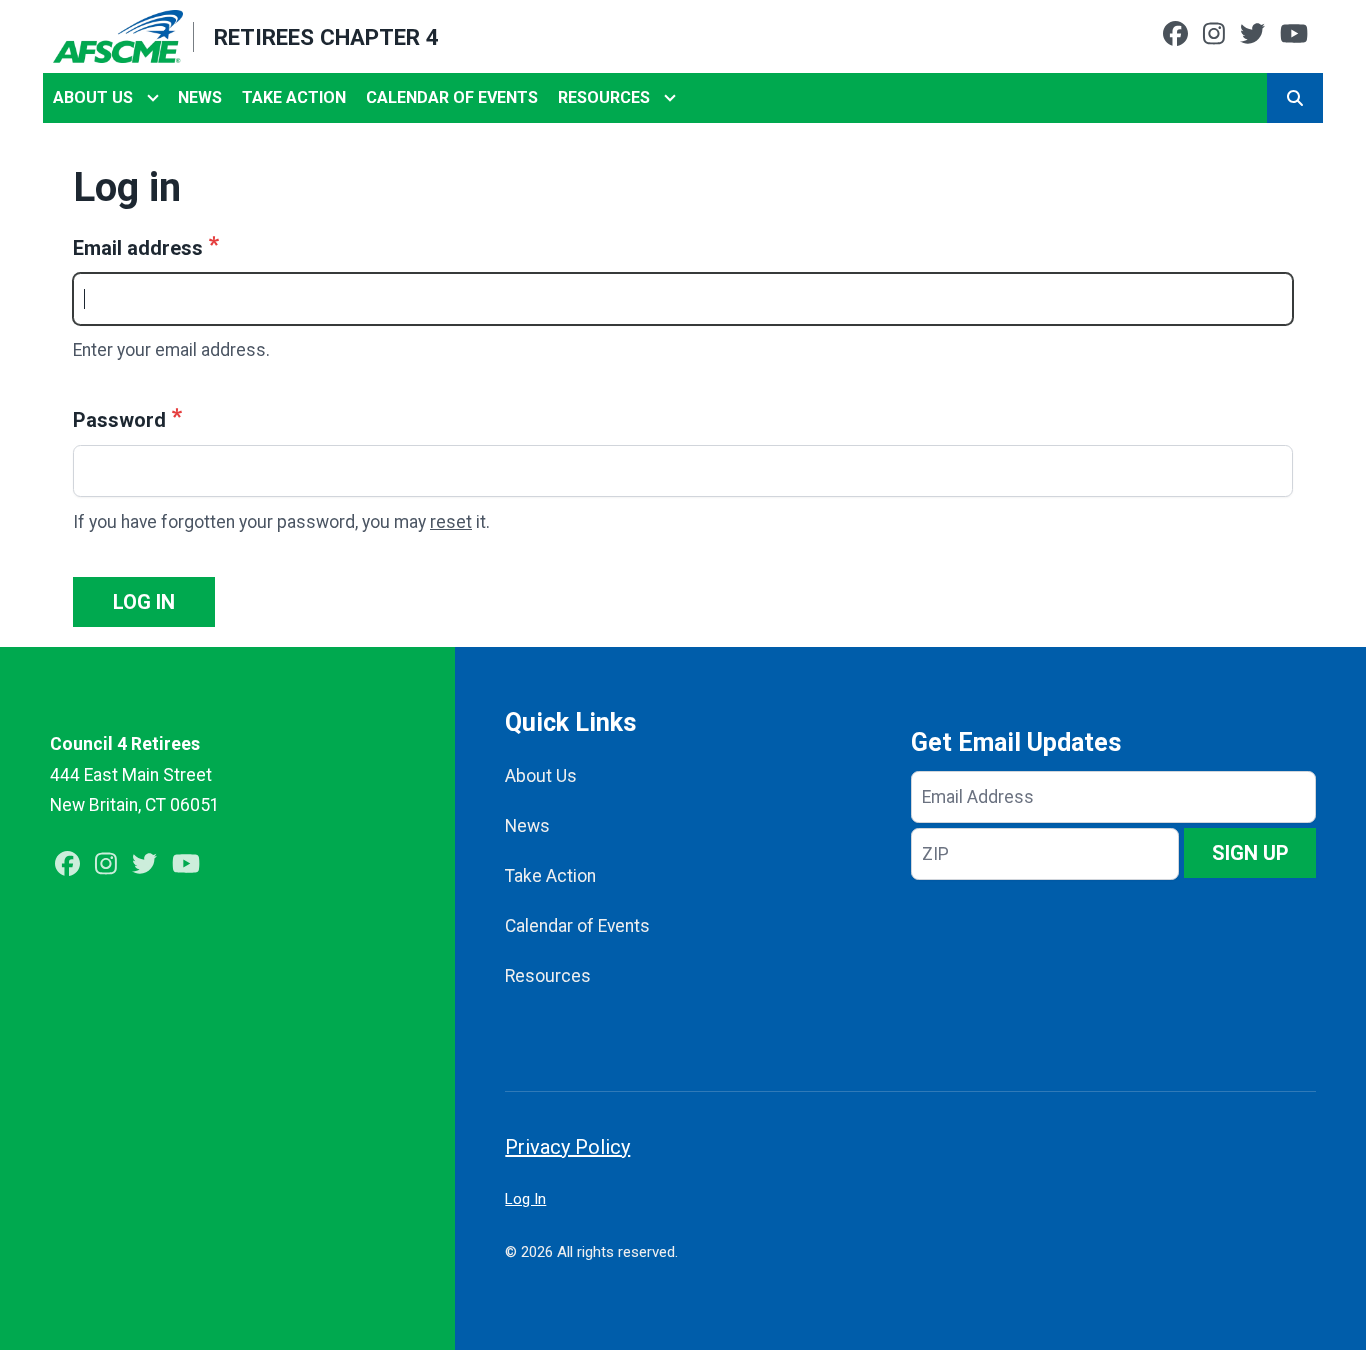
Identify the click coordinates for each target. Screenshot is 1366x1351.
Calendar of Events (452, 97)
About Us (93, 97)
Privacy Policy (567, 1147)
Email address (138, 248)
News (200, 97)
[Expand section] (153, 98)
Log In (525, 1199)
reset (451, 522)
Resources (604, 97)
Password (119, 420)
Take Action (294, 97)
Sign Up (1250, 853)
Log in (144, 602)
